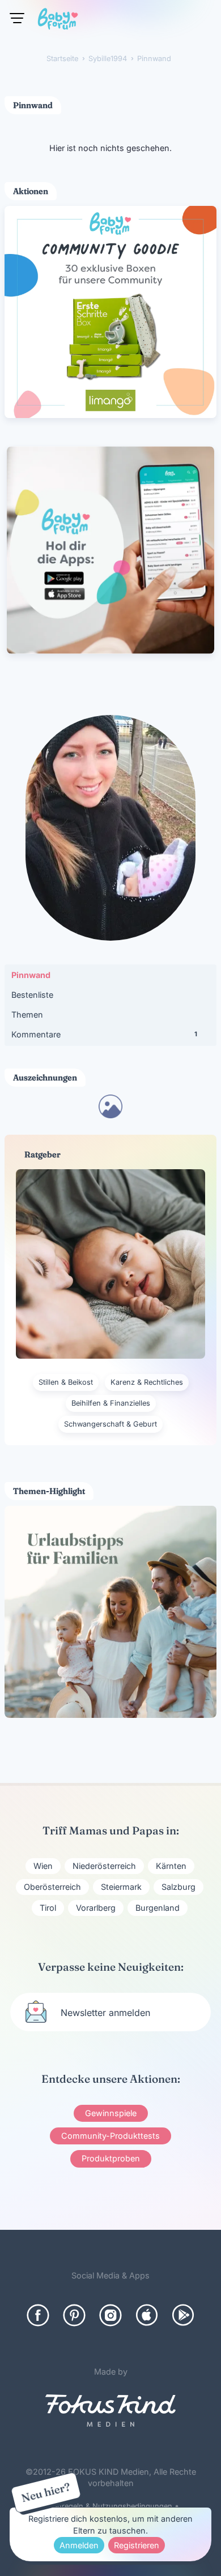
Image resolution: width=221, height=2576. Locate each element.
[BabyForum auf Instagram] (110, 2315)
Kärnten (171, 1866)
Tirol (48, 1908)
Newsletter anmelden (105, 2013)
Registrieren (137, 2545)
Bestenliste (32, 995)
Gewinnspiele (111, 2113)
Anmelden (79, 2545)
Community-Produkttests (110, 2136)
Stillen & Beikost (66, 1382)
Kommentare (104, 1034)
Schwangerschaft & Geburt (110, 1424)
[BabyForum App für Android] (183, 2315)
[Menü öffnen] (17, 18)
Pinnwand (31, 975)
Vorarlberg (96, 1908)
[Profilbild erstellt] (110, 1115)
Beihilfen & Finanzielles (111, 1403)
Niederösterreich (104, 1866)
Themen (27, 1015)
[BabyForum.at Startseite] (58, 21)
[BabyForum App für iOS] (147, 2315)
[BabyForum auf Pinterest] (74, 2315)
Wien (43, 1866)
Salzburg (178, 1887)
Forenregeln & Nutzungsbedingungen (107, 2506)
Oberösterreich (52, 1887)
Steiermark (121, 1887)
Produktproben (111, 2158)
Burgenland (158, 1908)
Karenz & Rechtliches (147, 1382)
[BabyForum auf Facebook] (38, 2315)
